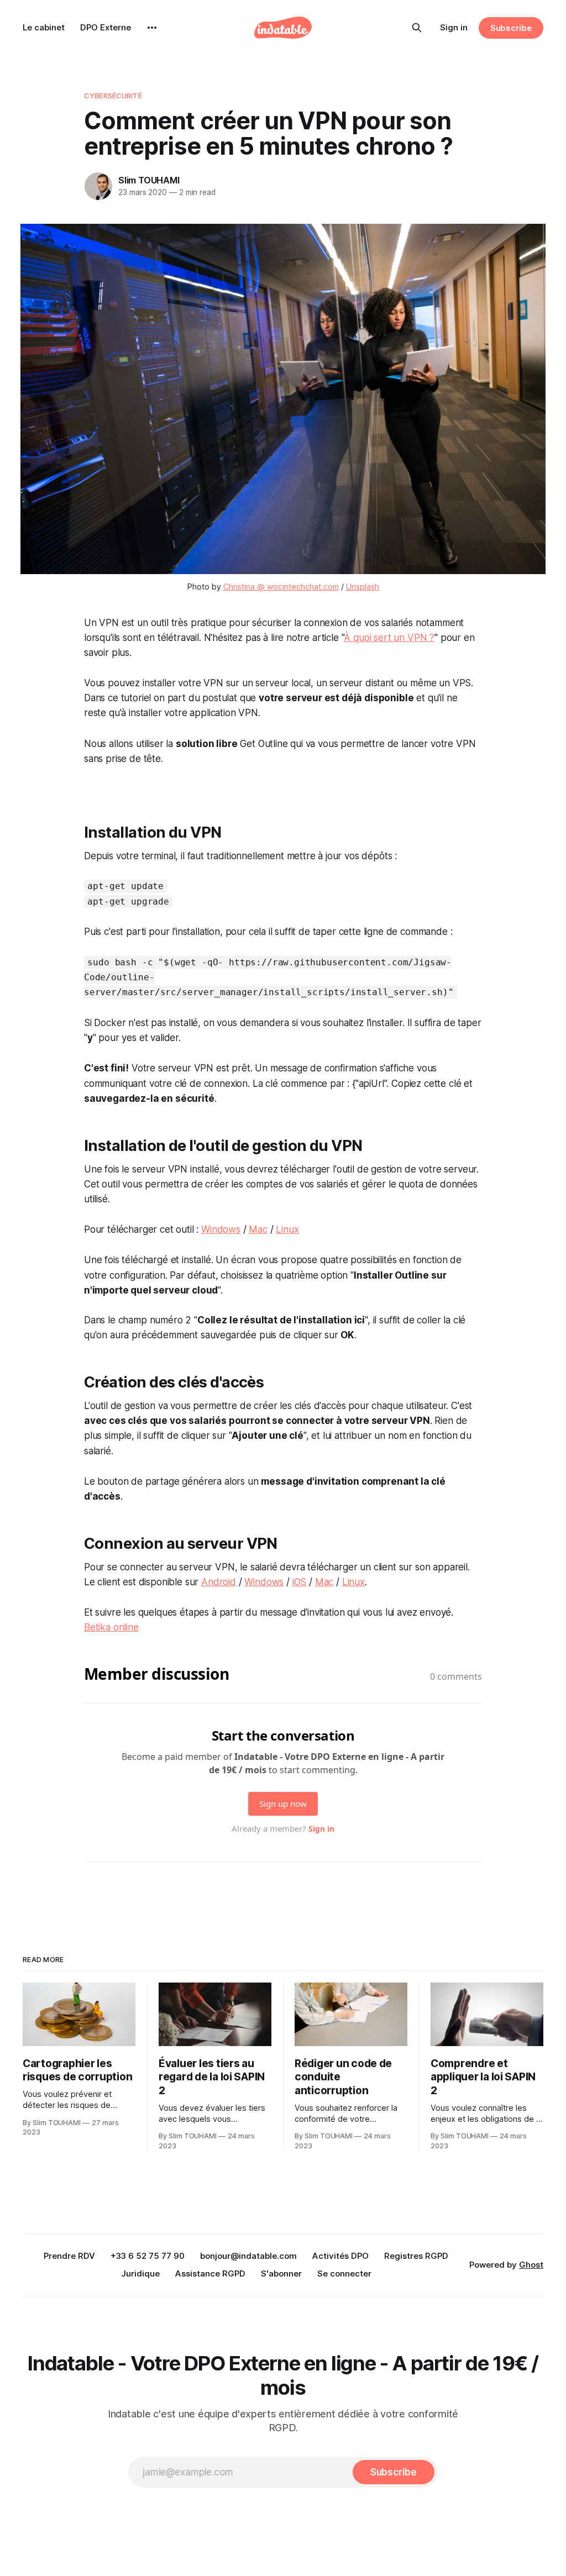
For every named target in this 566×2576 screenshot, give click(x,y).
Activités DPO (340, 2256)
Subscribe (511, 28)
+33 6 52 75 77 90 (148, 2256)
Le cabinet (44, 27)
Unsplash (363, 587)
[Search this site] (417, 28)
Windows (221, 1229)
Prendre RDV (69, 2256)
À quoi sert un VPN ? (389, 638)
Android (219, 1582)
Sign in (454, 27)
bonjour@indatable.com (248, 2256)
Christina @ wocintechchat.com (281, 587)
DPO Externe (106, 27)
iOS (300, 1582)
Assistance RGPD (210, 2273)
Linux (287, 1229)
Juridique (140, 2273)
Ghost (531, 2265)
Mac (258, 1229)
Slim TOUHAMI (149, 180)
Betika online (111, 1627)
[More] (152, 28)
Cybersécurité (113, 96)
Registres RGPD (416, 2256)
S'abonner (281, 2273)
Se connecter (344, 2273)
